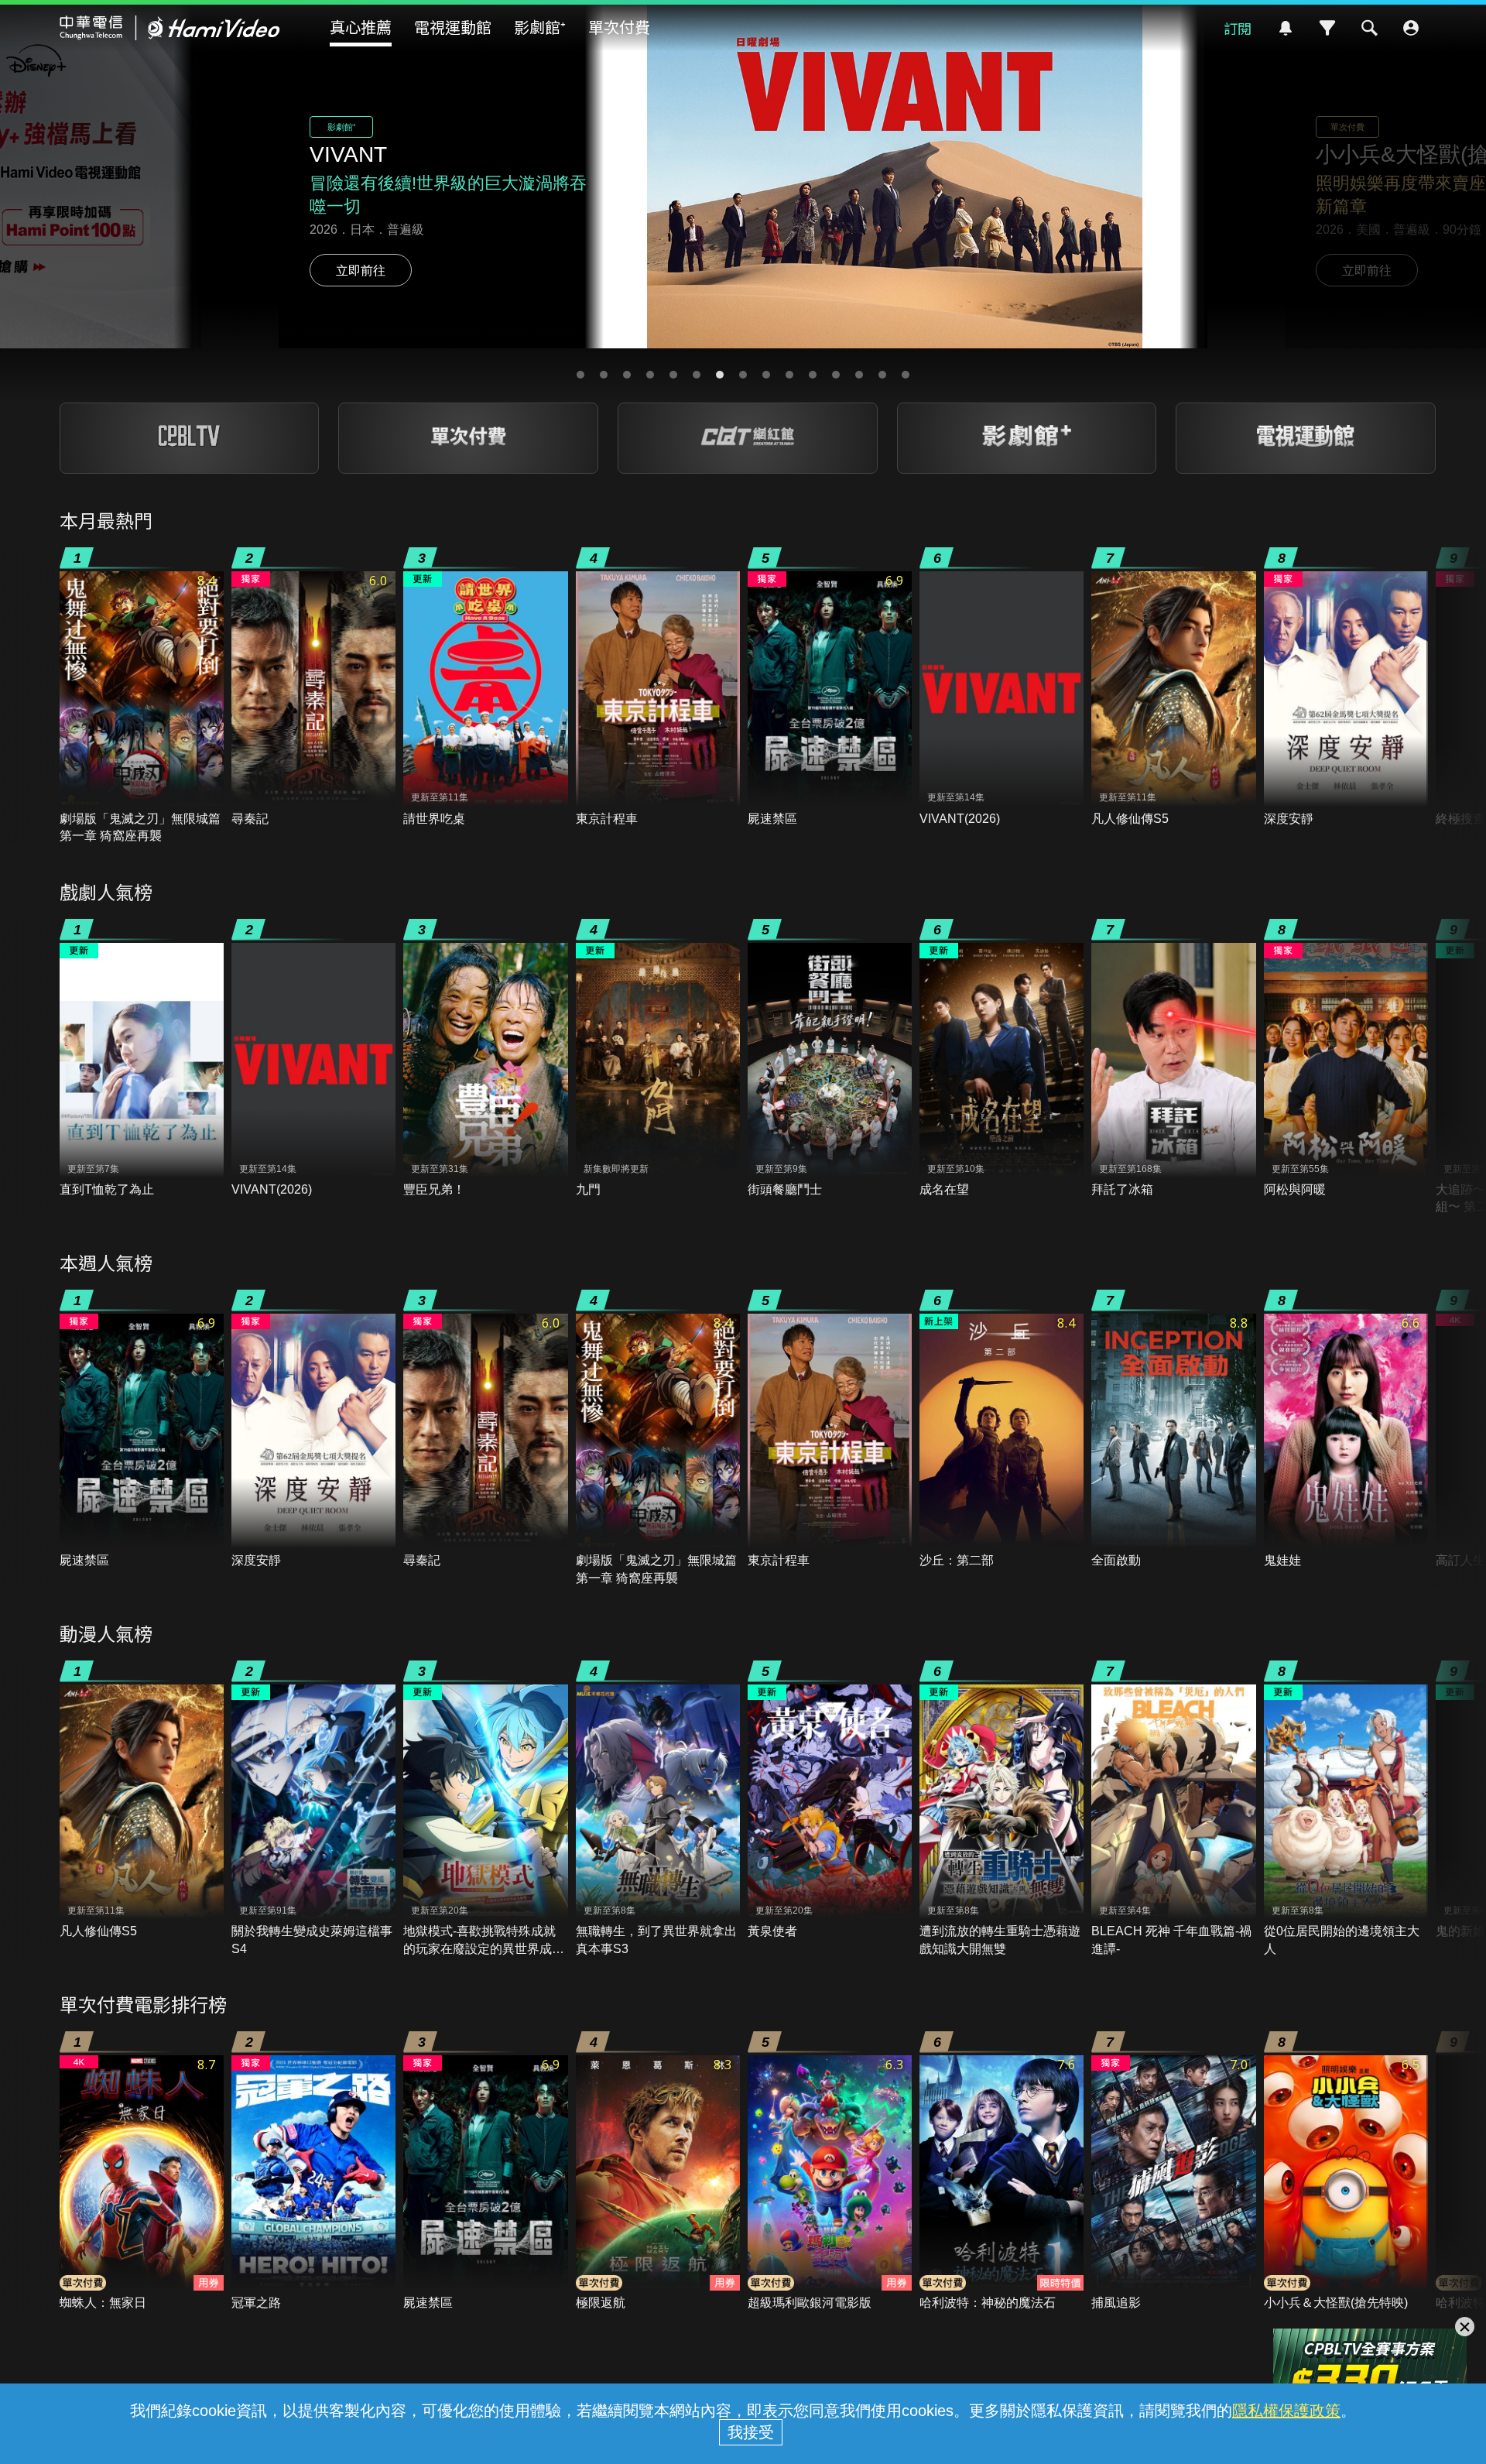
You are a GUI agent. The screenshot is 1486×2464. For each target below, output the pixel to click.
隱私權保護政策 (1286, 2411)
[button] (580, 375)
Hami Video (170, 28)
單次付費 (619, 27)
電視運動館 (453, 27)
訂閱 (1238, 28)
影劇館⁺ (540, 27)
